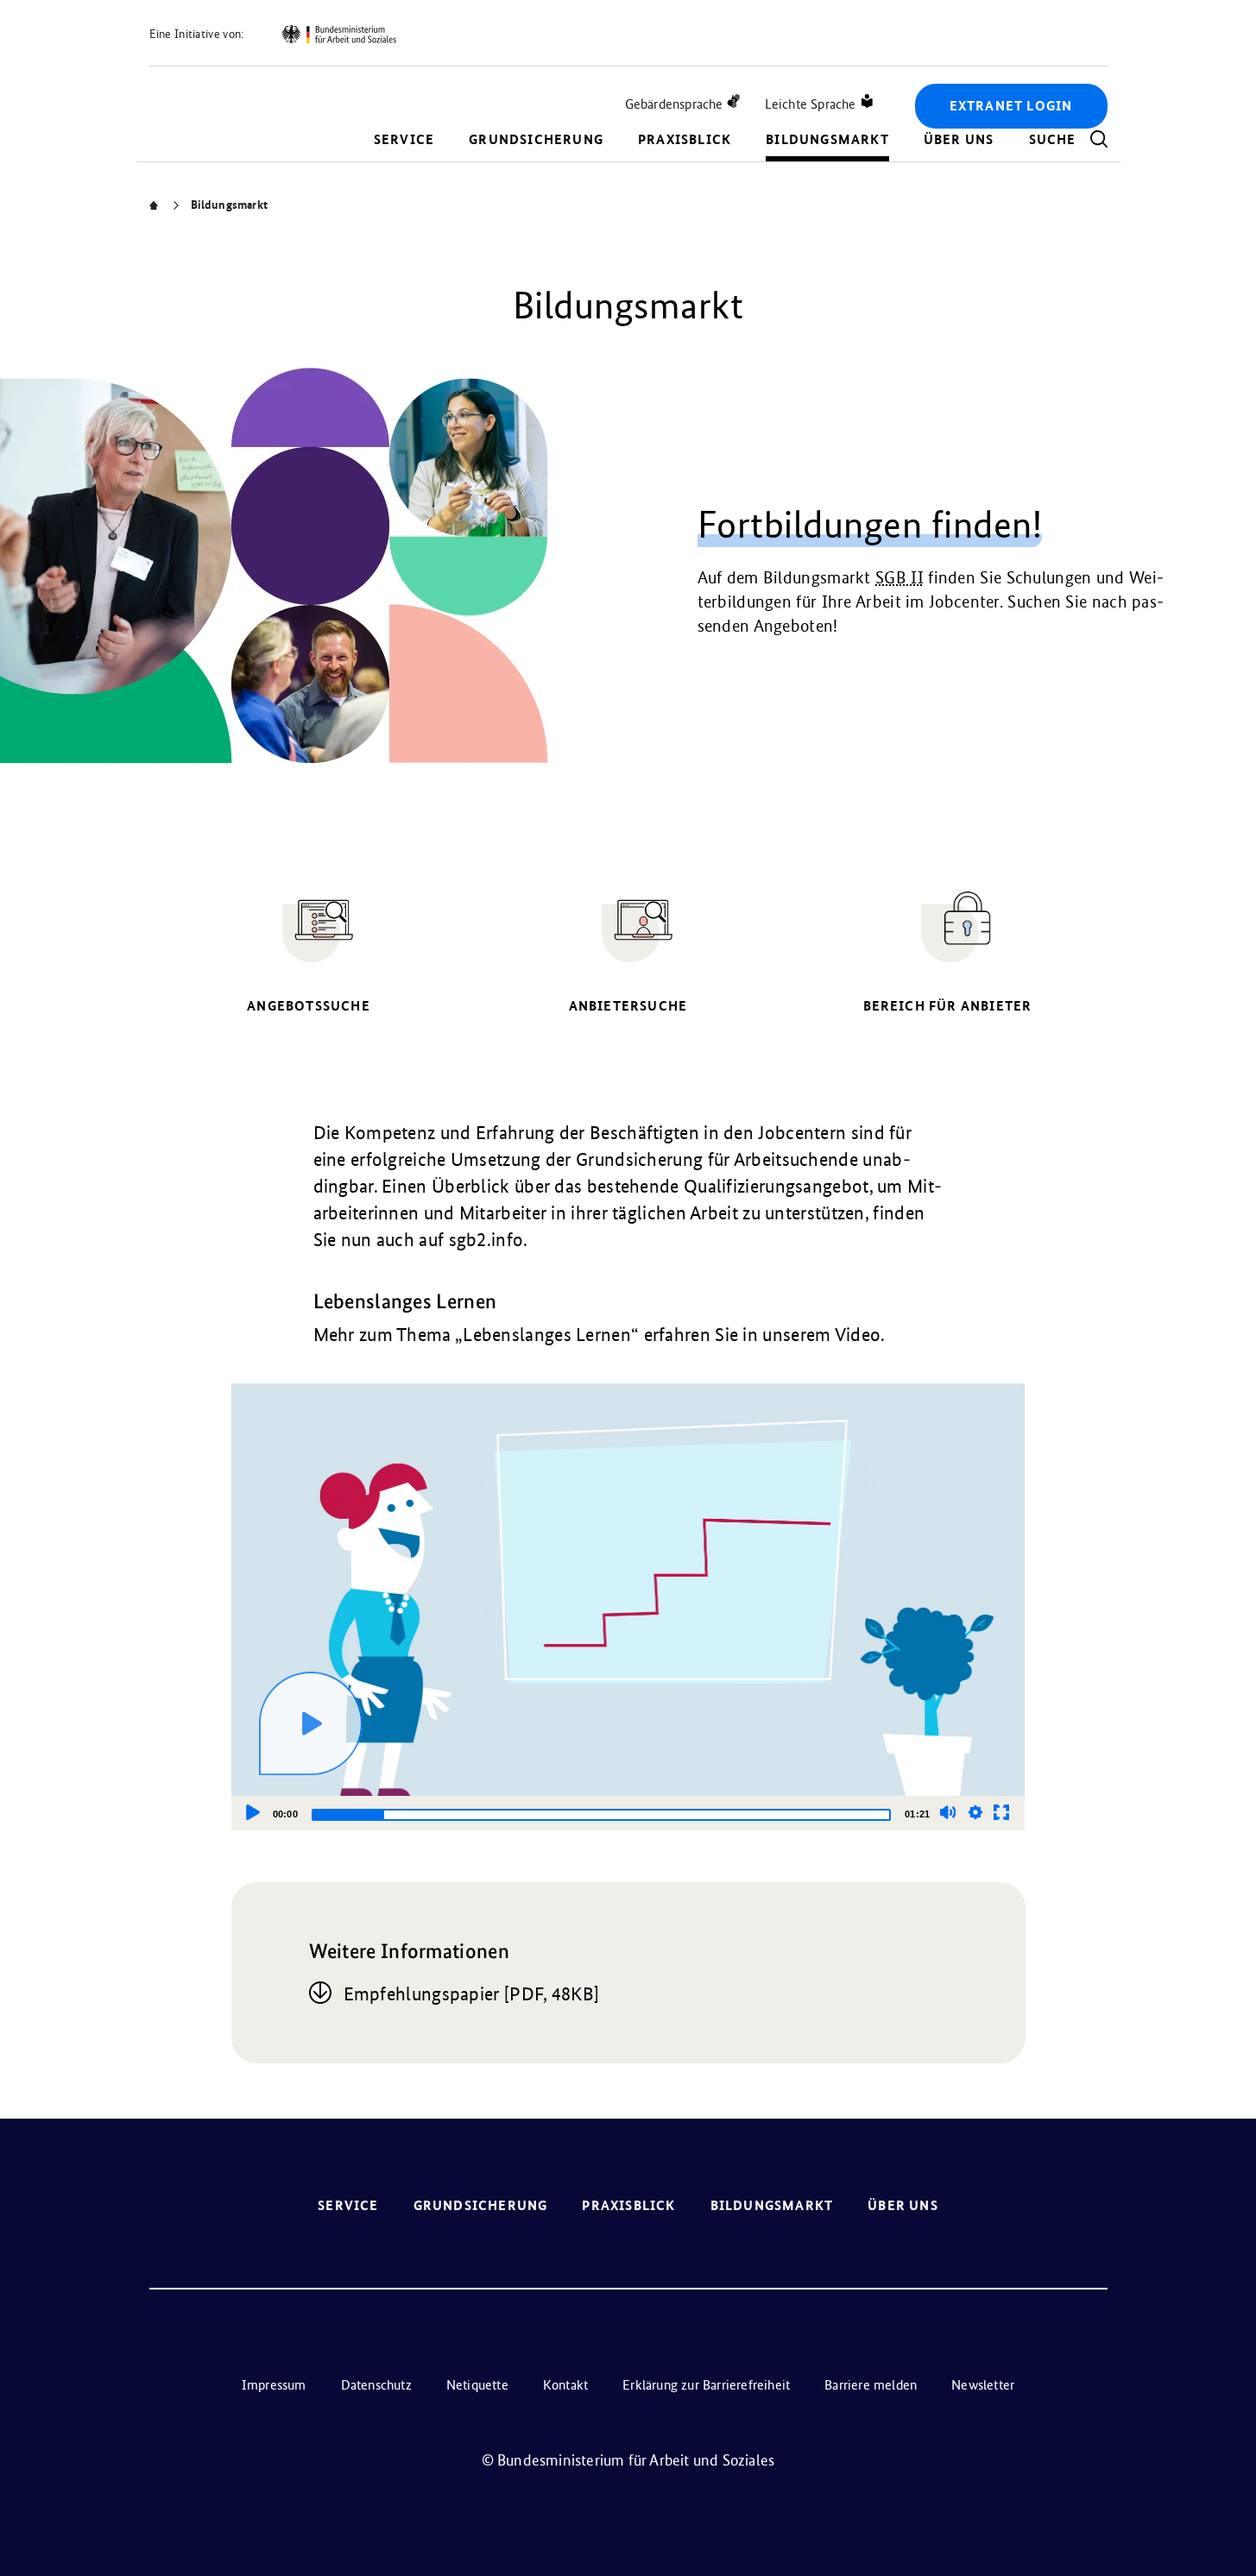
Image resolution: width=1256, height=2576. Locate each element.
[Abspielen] (311, 1723)
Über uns (959, 139)
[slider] (601, 1815)
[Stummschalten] (948, 1812)
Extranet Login (1011, 106)
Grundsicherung (536, 139)
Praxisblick (685, 139)
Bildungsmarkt (827, 139)
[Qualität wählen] (975, 1812)
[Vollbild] (1001, 1812)
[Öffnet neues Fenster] (338, 35)
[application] (628, 1606)
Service (404, 139)
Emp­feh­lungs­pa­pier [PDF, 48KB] (472, 1994)
